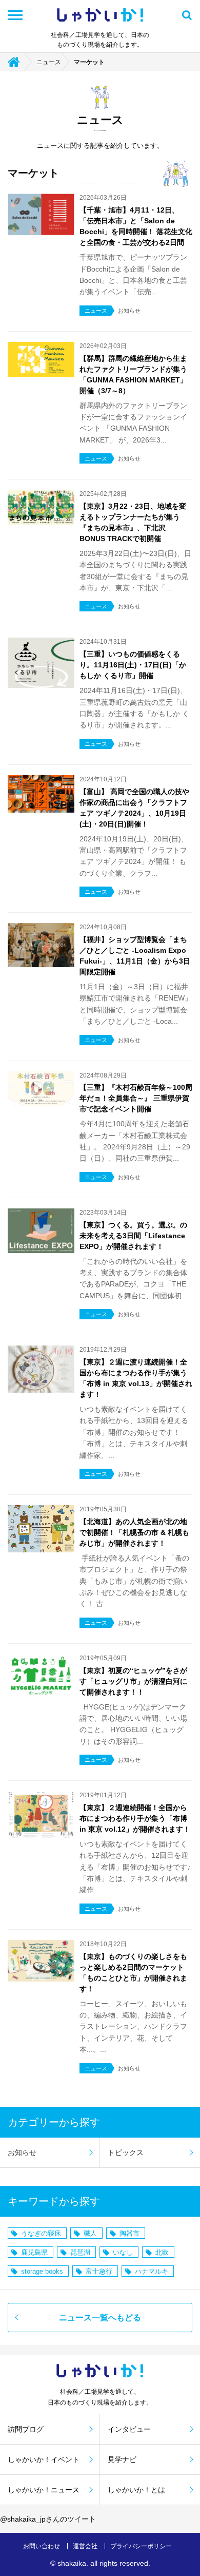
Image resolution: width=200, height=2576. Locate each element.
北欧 (162, 2252)
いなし (123, 2252)
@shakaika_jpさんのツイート (48, 2519)
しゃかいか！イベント (44, 2459)
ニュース (49, 62)
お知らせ (22, 2152)
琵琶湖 (80, 2252)
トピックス (126, 2152)
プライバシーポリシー (141, 2546)
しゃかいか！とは (136, 2490)
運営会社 (85, 2546)
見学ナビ (122, 2459)
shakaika (72, 2563)
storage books (42, 2271)
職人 (90, 2233)
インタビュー (129, 2429)
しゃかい (100, 15)
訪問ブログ (26, 2429)
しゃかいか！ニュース (44, 2490)
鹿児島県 (34, 2252)
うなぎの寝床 (41, 2233)
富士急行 (99, 2271)
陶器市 (129, 2233)
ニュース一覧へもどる (100, 2318)
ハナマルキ (152, 2271)
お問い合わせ (42, 2546)
